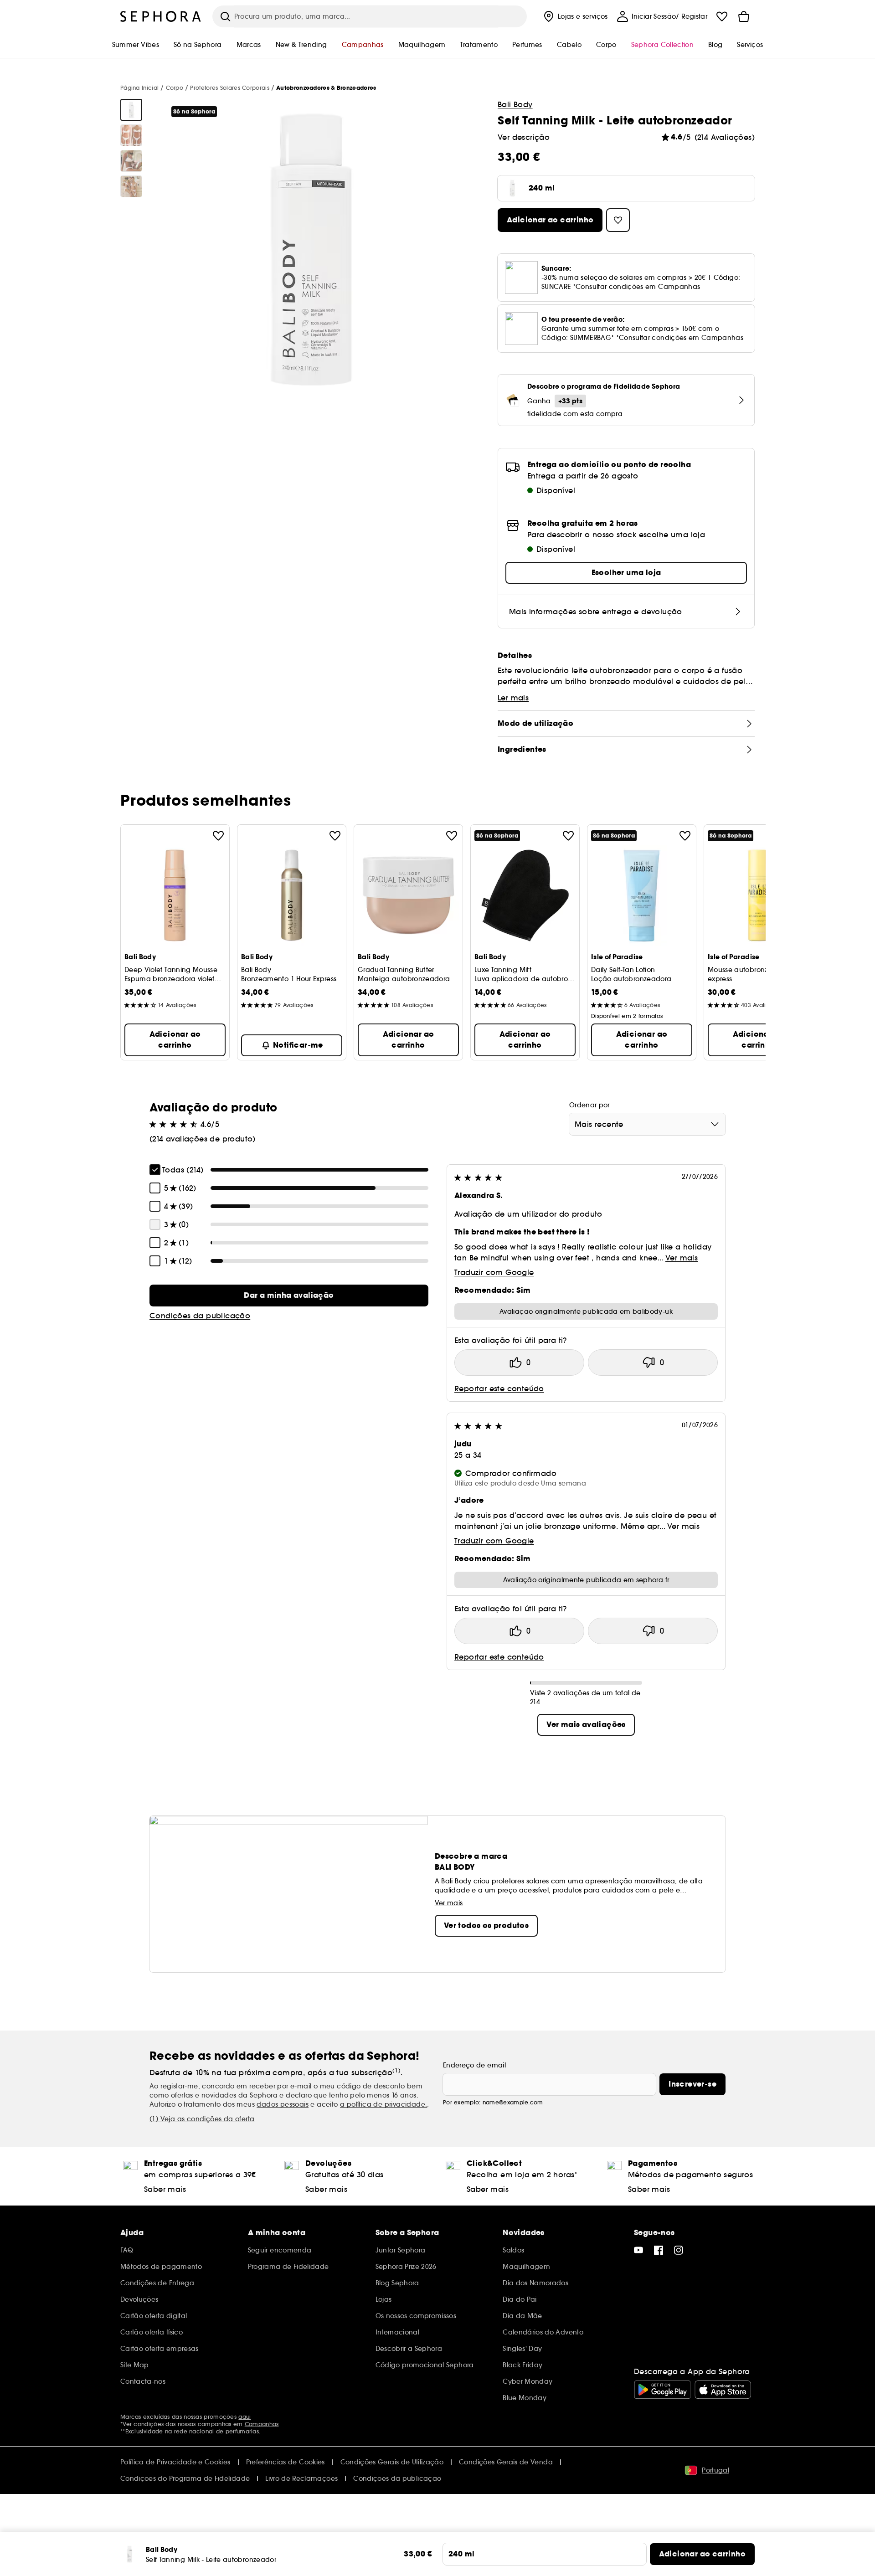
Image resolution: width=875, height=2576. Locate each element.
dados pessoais (283, 2104)
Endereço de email (474, 2065)
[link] (289, 1296)
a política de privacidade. (383, 2104)
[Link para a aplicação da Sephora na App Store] (723, 2390)
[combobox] (647, 1124)
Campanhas (262, 2424)
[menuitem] (575, 16)
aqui (244, 2417)
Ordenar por (589, 1105)
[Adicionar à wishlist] (218, 836)
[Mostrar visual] (131, 110)
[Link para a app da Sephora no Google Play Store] (662, 2390)
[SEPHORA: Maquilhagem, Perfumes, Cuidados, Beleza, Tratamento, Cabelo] (161, 16)
